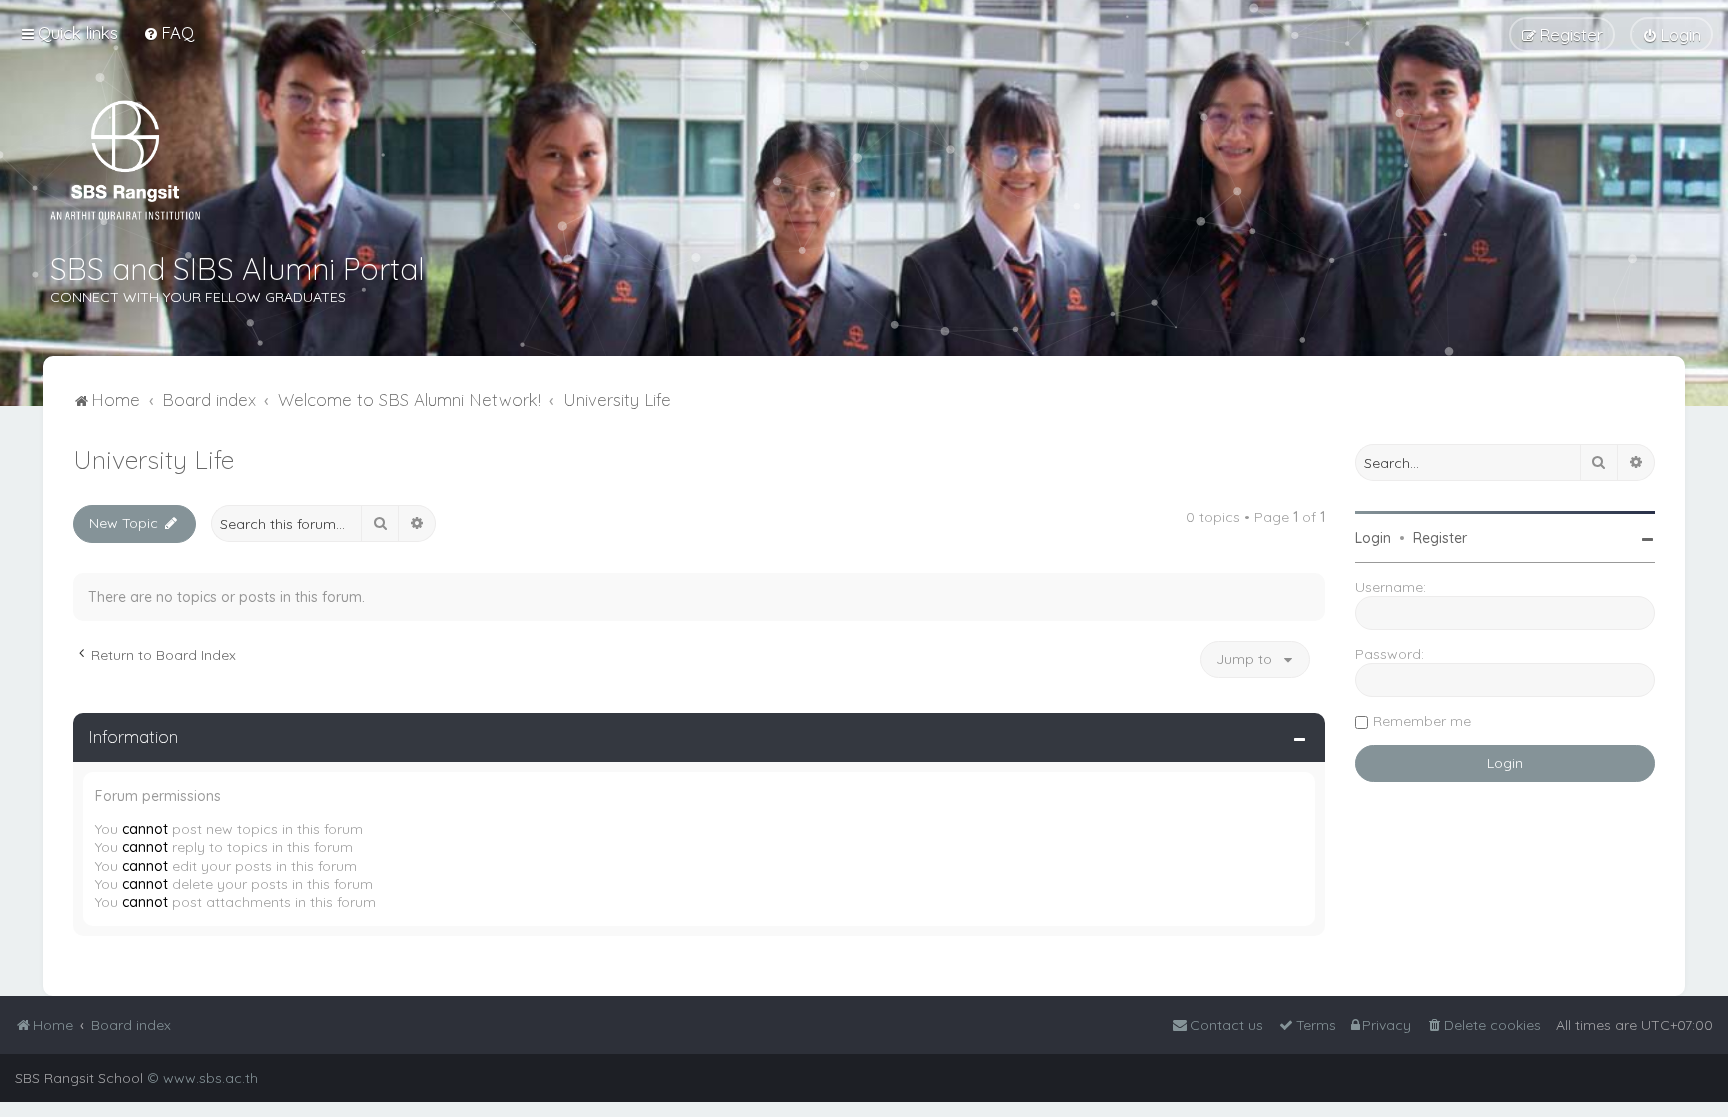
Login (1373, 538)
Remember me (1422, 721)
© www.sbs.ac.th (202, 1078)
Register (1440, 538)
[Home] (125, 160)
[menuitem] (168, 32)
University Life (153, 459)
